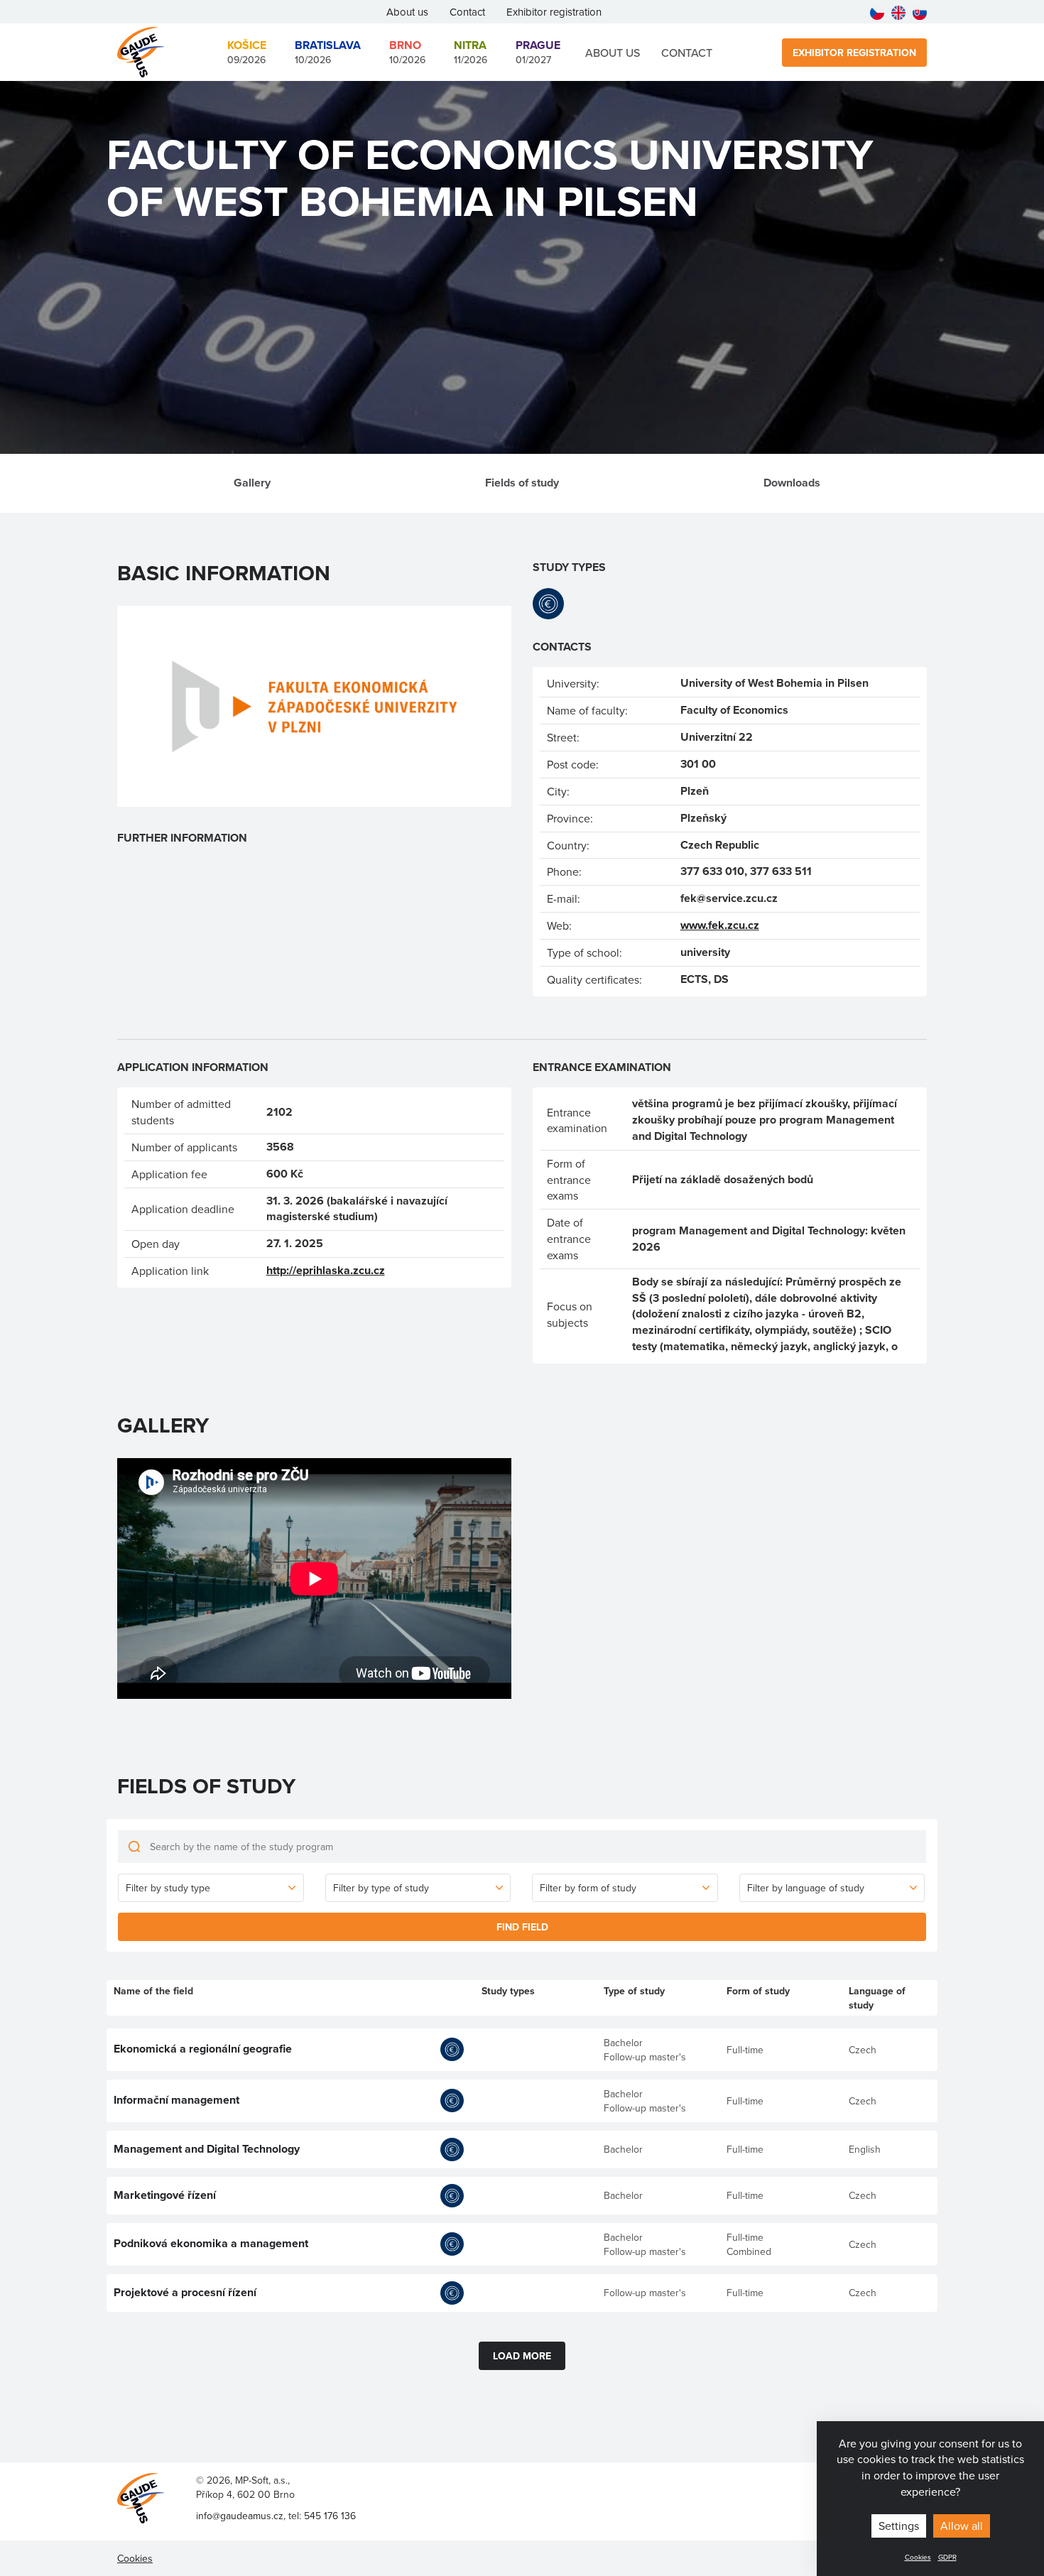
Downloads (792, 483)
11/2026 (471, 52)
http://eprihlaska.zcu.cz (326, 1270)
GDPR (947, 2557)
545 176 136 (330, 2516)
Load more (522, 2356)
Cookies (918, 2557)
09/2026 (247, 52)
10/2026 (328, 52)
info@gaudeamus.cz (240, 2516)
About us (407, 12)
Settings (899, 2526)
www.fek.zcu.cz (720, 925)
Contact (467, 12)
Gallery (252, 483)
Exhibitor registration (554, 12)
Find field (522, 1927)
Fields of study (522, 483)
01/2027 (538, 52)
